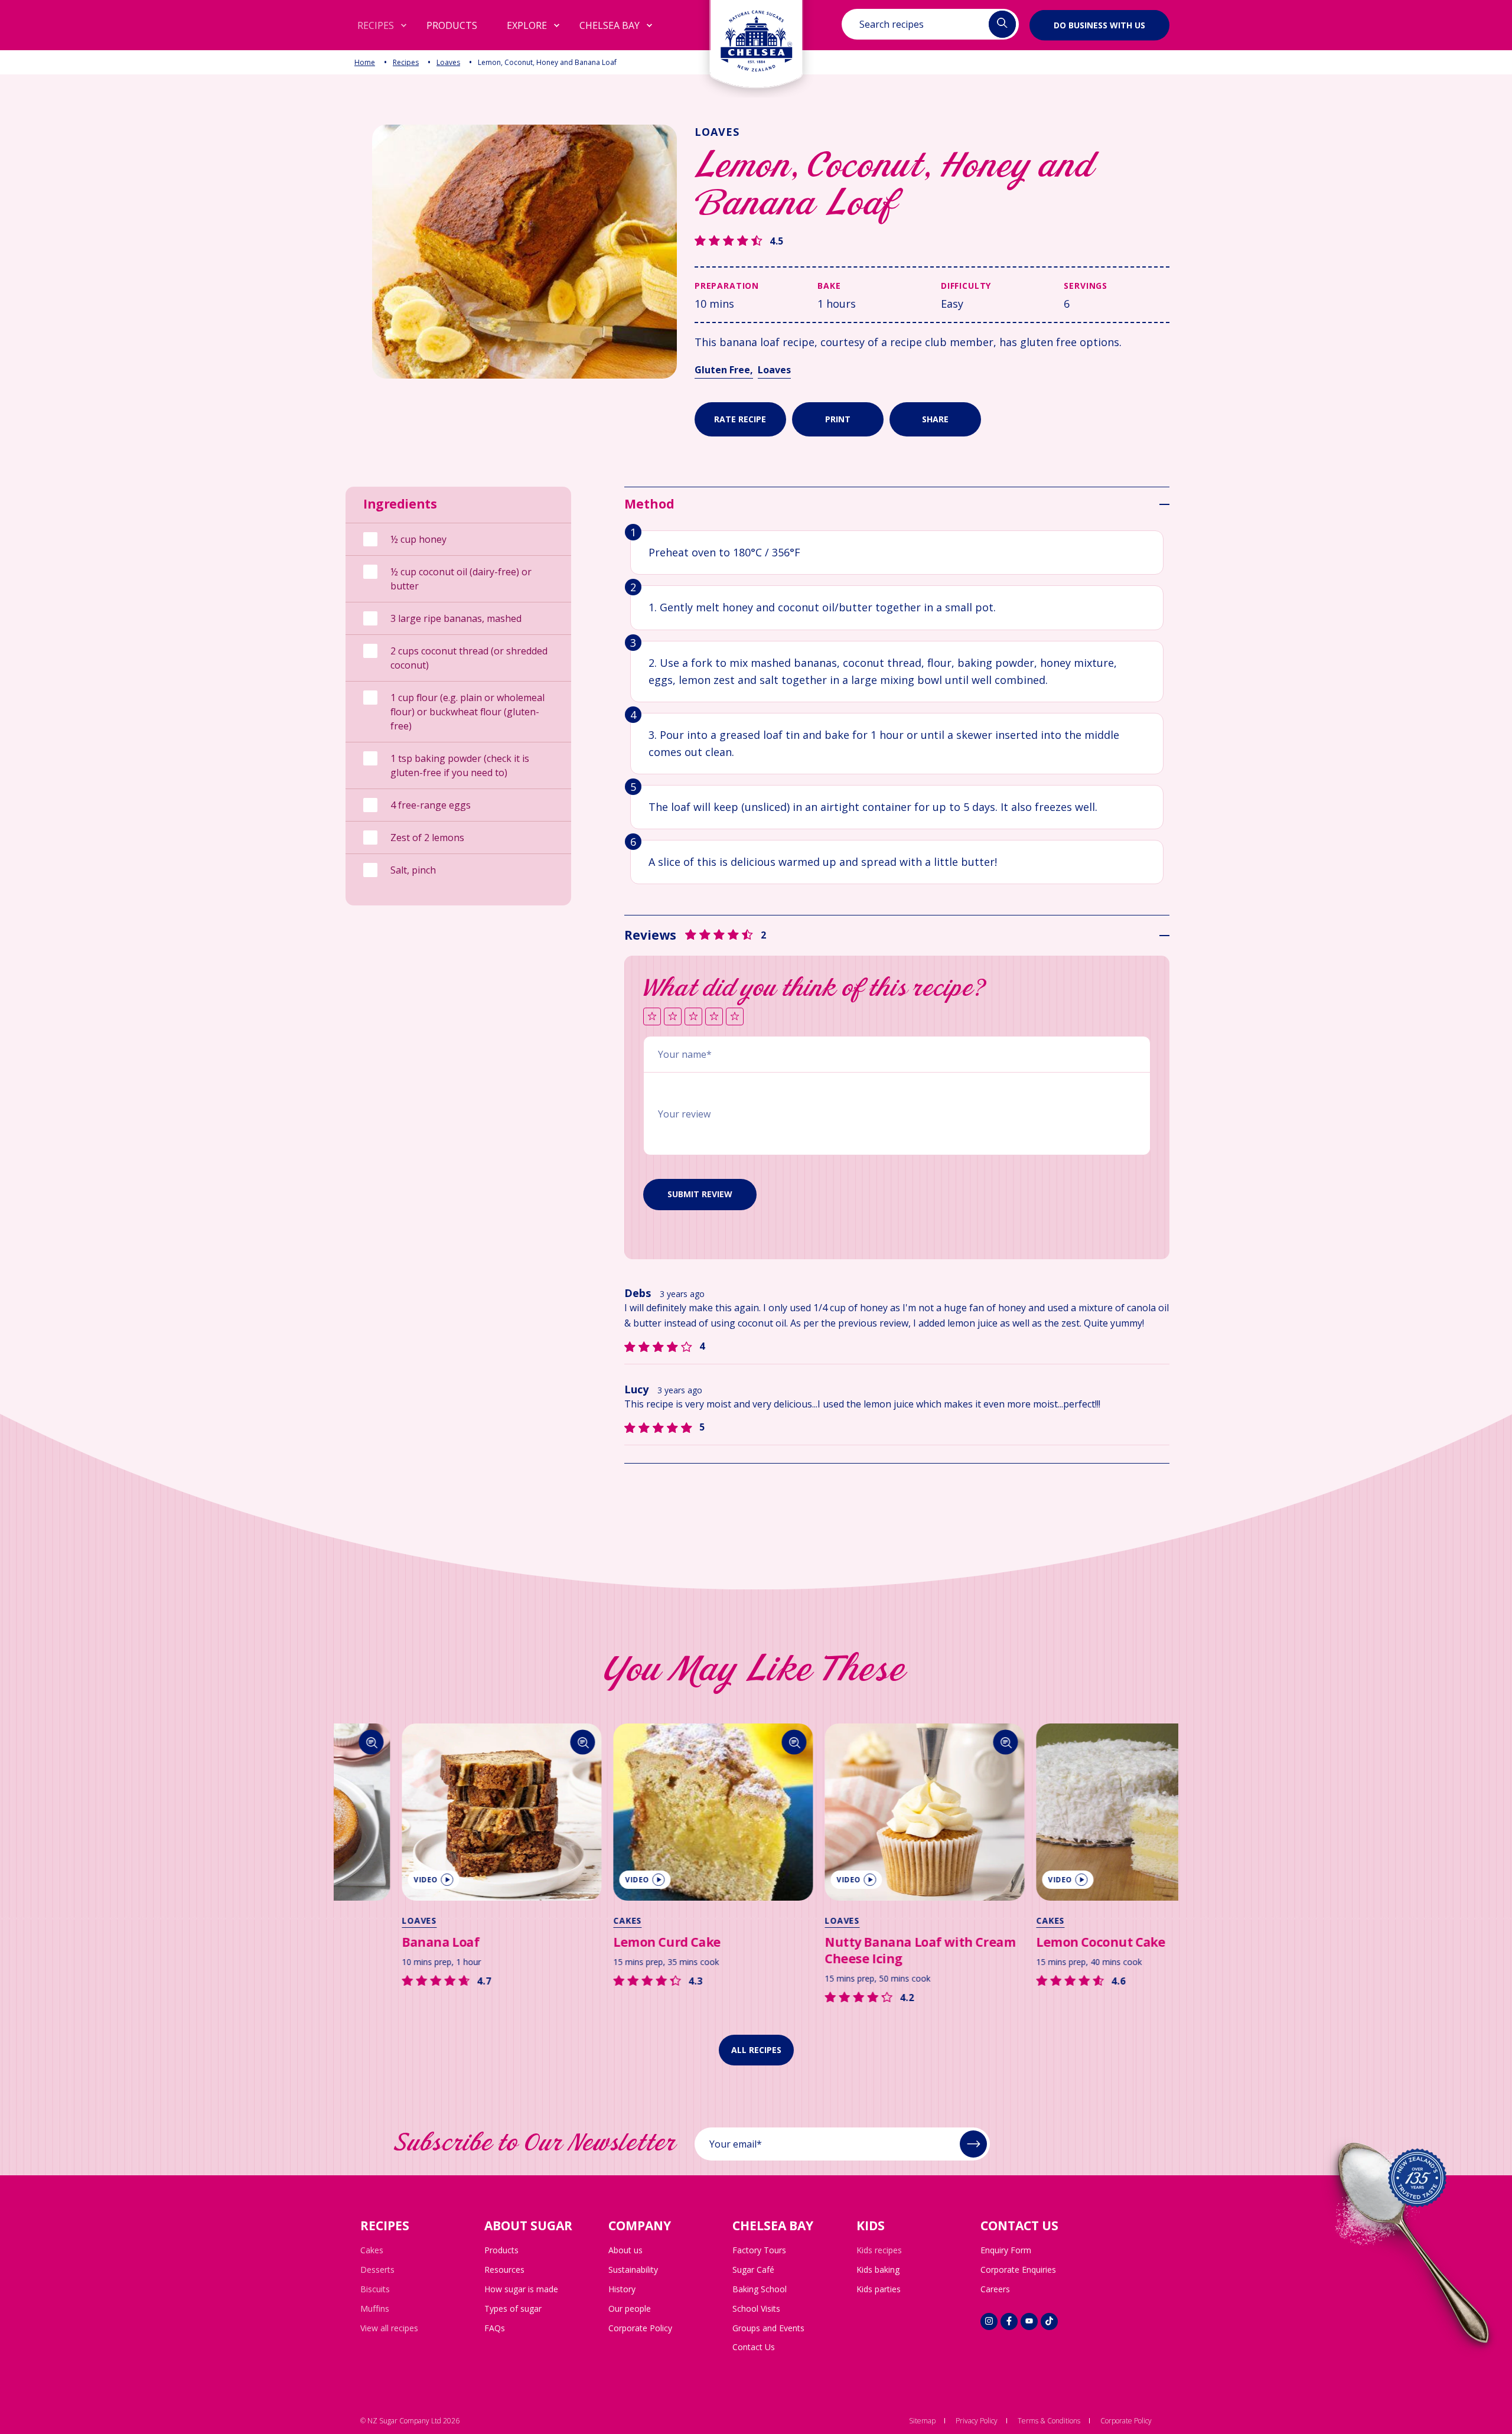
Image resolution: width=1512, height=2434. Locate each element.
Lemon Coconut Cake (1038, 1942)
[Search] (521, 1742)
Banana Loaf (378, 1942)
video (364, 1880)
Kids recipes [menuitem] (879, 2250)
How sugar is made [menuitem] (521, 2289)
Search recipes (892, 24)
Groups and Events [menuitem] (768, 2328)
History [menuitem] (622, 2289)
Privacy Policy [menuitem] (977, 2421)
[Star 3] (693, 1017)
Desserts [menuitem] (377, 2270)
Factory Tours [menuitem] (759, 2250)
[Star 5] (735, 1017)
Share (935, 419)
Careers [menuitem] (995, 2289)
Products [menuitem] (501, 2250)
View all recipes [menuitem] (389, 2328)
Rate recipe (740, 419)
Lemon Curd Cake (605, 1942)
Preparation (727, 286)
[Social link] (989, 2321)
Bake (829, 286)
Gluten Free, (724, 370)
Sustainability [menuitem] (633, 2270)
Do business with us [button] (1099, 25)
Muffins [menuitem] (375, 2308)
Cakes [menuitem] (372, 2250)
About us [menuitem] (625, 2250)
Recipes (406, 62)
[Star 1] (652, 1017)
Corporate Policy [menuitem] (640, 2328)
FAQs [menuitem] (495, 2328)
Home (365, 62)
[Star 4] (714, 1017)
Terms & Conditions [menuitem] (1049, 2421)
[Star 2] (673, 1017)
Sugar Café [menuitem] (753, 2270)
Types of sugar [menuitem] (513, 2308)
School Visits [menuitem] (756, 2308)
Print (838, 419)
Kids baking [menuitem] (878, 2270)
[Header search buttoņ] (1002, 24)
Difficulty (966, 286)
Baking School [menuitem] (760, 2289)
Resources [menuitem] (504, 2270)
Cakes (565, 1920)
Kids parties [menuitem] (879, 2289)
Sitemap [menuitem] (922, 2421)
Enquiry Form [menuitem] (1006, 2250)
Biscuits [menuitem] (375, 2289)
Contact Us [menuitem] (754, 2347)
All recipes (756, 2050)
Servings (1086, 286)
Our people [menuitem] (630, 2308)
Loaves (448, 62)
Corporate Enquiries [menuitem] (1018, 2270)
